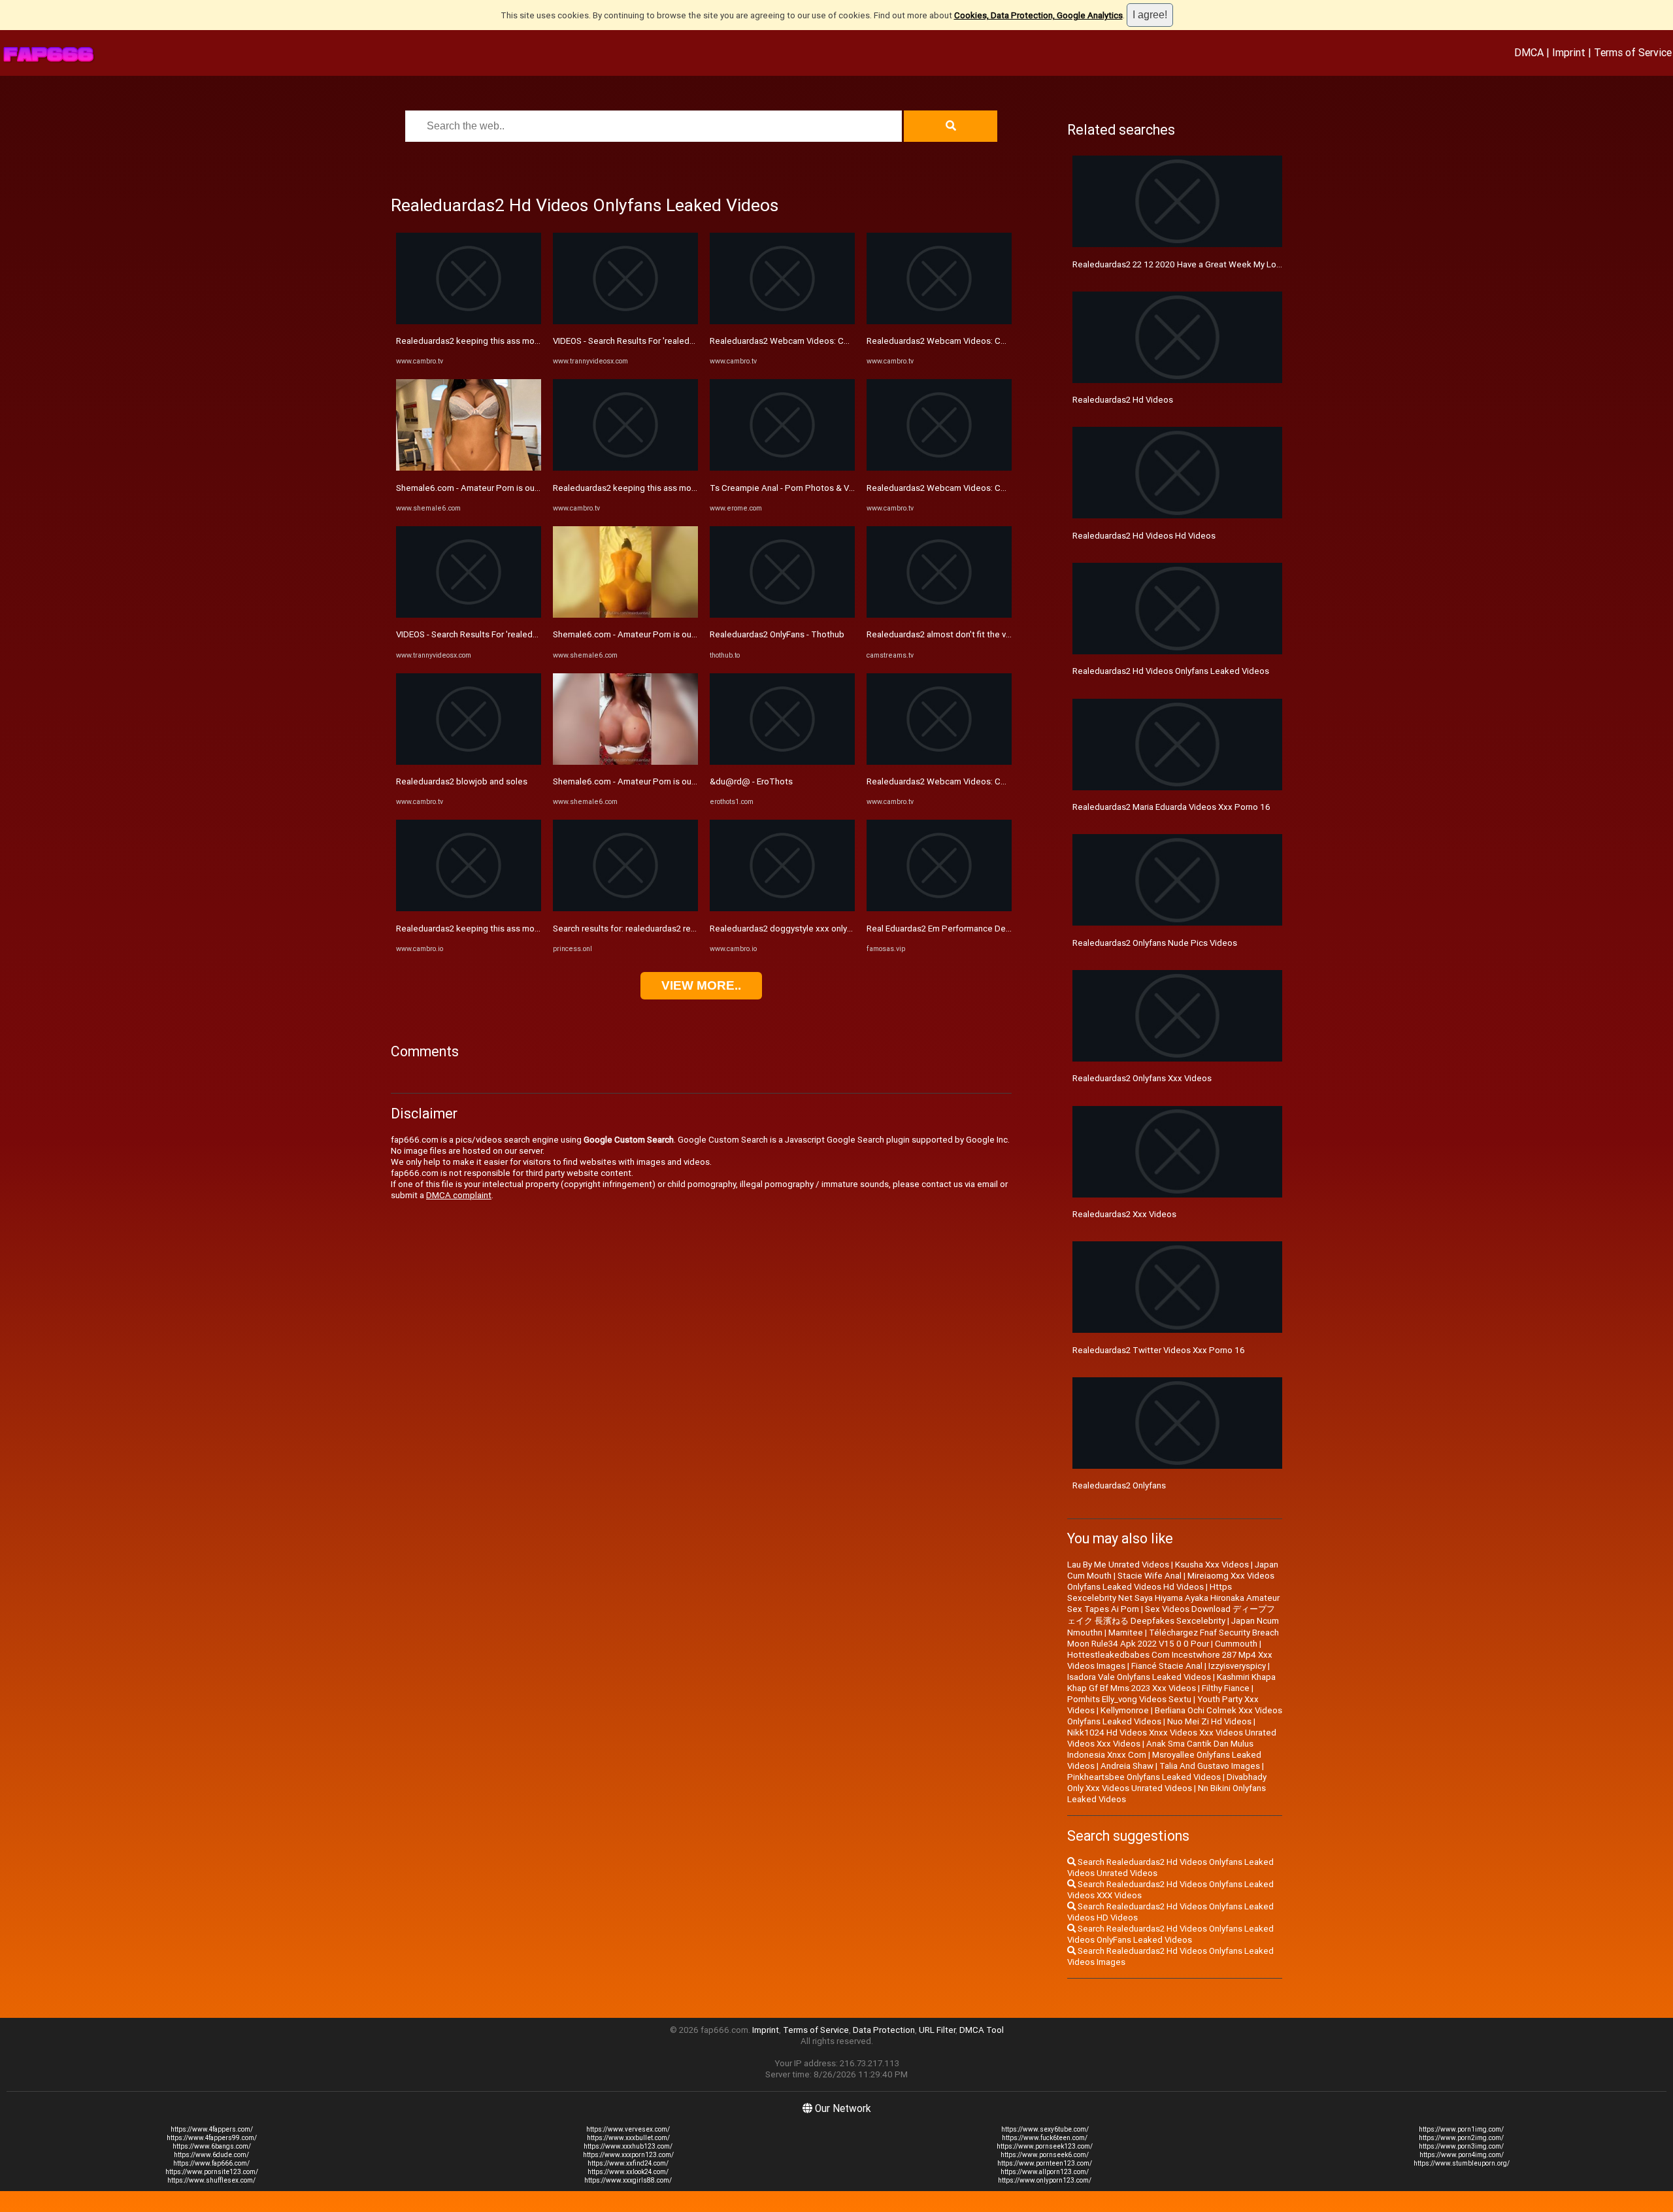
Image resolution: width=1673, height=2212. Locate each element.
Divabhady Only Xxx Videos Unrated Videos (1167, 1783)
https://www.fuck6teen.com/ (1045, 2138)
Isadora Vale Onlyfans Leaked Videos (1139, 1677)
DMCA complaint (459, 1195)
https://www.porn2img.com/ (1461, 2138)
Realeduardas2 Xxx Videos (1124, 1214)
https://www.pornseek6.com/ (1045, 2155)
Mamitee (1126, 1633)
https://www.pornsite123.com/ (212, 2172)
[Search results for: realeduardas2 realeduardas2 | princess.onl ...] (625, 908)
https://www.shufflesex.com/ (211, 2180)
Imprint (1569, 52)
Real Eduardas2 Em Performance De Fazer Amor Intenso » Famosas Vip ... (1008, 929)
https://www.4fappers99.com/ (212, 2138)
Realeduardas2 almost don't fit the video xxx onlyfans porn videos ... (998, 634)
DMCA (1529, 52)
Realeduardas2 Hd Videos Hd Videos (1144, 536)
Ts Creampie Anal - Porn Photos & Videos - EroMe (806, 488)
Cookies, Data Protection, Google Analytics (1038, 15)
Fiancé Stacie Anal (1167, 1666)
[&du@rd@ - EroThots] (782, 762)
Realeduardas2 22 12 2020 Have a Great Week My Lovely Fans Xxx (1200, 264)
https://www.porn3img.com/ (1461, 2146)
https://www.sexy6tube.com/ (1045, 2129)
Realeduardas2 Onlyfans (1119, 1485)
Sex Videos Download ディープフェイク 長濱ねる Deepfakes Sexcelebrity (1171, 1615)
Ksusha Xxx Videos (1212, 1565)
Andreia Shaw (1127, 1766)
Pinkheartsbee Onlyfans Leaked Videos (1144, 1777)
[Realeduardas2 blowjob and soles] (469, 762)
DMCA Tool (982, 2030)
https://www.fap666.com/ (211, 2163)
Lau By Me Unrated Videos (1118, 1565)
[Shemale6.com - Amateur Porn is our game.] (469, 468)
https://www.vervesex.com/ (628, 2129)
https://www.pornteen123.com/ (1045, 2163)
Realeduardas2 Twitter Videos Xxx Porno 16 (1159, 1350)
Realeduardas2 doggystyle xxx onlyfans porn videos (811, 929)
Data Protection (884, 2030)
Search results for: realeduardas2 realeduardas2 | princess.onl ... (676, 929)
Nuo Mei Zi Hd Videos (1209, 1721)
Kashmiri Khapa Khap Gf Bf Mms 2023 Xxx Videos (1171, 1683)
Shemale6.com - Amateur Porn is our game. (480, 488)
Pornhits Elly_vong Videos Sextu (1129, 1699)
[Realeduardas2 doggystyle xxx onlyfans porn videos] (782, 908)
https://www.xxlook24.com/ (628, 2172)
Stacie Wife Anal (1150, 1576)
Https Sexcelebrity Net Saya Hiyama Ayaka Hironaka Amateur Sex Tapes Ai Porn (1173, 1598)
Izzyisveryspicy (1237, 1666)
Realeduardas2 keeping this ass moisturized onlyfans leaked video (526, 341)
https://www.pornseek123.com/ (1045, 2146)
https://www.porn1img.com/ (1461, 2129)
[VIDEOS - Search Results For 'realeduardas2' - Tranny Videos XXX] (469, 615)
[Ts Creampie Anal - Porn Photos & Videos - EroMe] (782, 468)
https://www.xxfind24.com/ (628, 2163)
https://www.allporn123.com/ (1045, 2172)
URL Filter (937, 2030)
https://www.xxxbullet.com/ (628, 2138)
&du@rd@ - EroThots (751, 781)
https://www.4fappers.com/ (212, 2129)
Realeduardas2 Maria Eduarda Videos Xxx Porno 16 (1171, 807)
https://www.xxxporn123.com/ (628, 2155)
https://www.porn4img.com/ (1462, 2155)
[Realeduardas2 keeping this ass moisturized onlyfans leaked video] (469, 321)
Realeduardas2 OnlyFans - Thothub (777, 634)
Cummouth (1236, 1644)
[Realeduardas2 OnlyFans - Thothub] (782, 615)
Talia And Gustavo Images (1210, 1766)
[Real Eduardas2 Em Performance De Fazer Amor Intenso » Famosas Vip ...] (939, 908)
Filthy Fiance (1226, 1688)
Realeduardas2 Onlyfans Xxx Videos (1142, 1078)
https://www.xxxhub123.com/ (628, 2146)
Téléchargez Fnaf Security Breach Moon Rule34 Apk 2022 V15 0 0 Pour (1173, 1638)
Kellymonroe (1125, 1710)
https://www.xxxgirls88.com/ (628, 2180)
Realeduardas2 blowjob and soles (462, 781)
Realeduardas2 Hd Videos (1123, 400)
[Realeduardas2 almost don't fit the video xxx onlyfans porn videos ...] (939, 615)
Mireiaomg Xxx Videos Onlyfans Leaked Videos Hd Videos (1171, 1581)
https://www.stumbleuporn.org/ (1462, 2163)
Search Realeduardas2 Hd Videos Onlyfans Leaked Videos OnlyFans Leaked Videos (1170, 1934)
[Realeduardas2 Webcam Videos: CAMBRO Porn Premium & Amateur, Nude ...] (782, 321)
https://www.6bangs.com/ (212, 2146)
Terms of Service (1633, 52)
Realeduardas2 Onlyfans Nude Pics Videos (1155, 943)
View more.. (701, 985)
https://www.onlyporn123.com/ (1045, 2180)
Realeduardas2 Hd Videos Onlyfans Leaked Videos (1171, 671)
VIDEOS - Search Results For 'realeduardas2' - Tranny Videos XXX (521, 634)
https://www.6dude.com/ (211, 2155)
